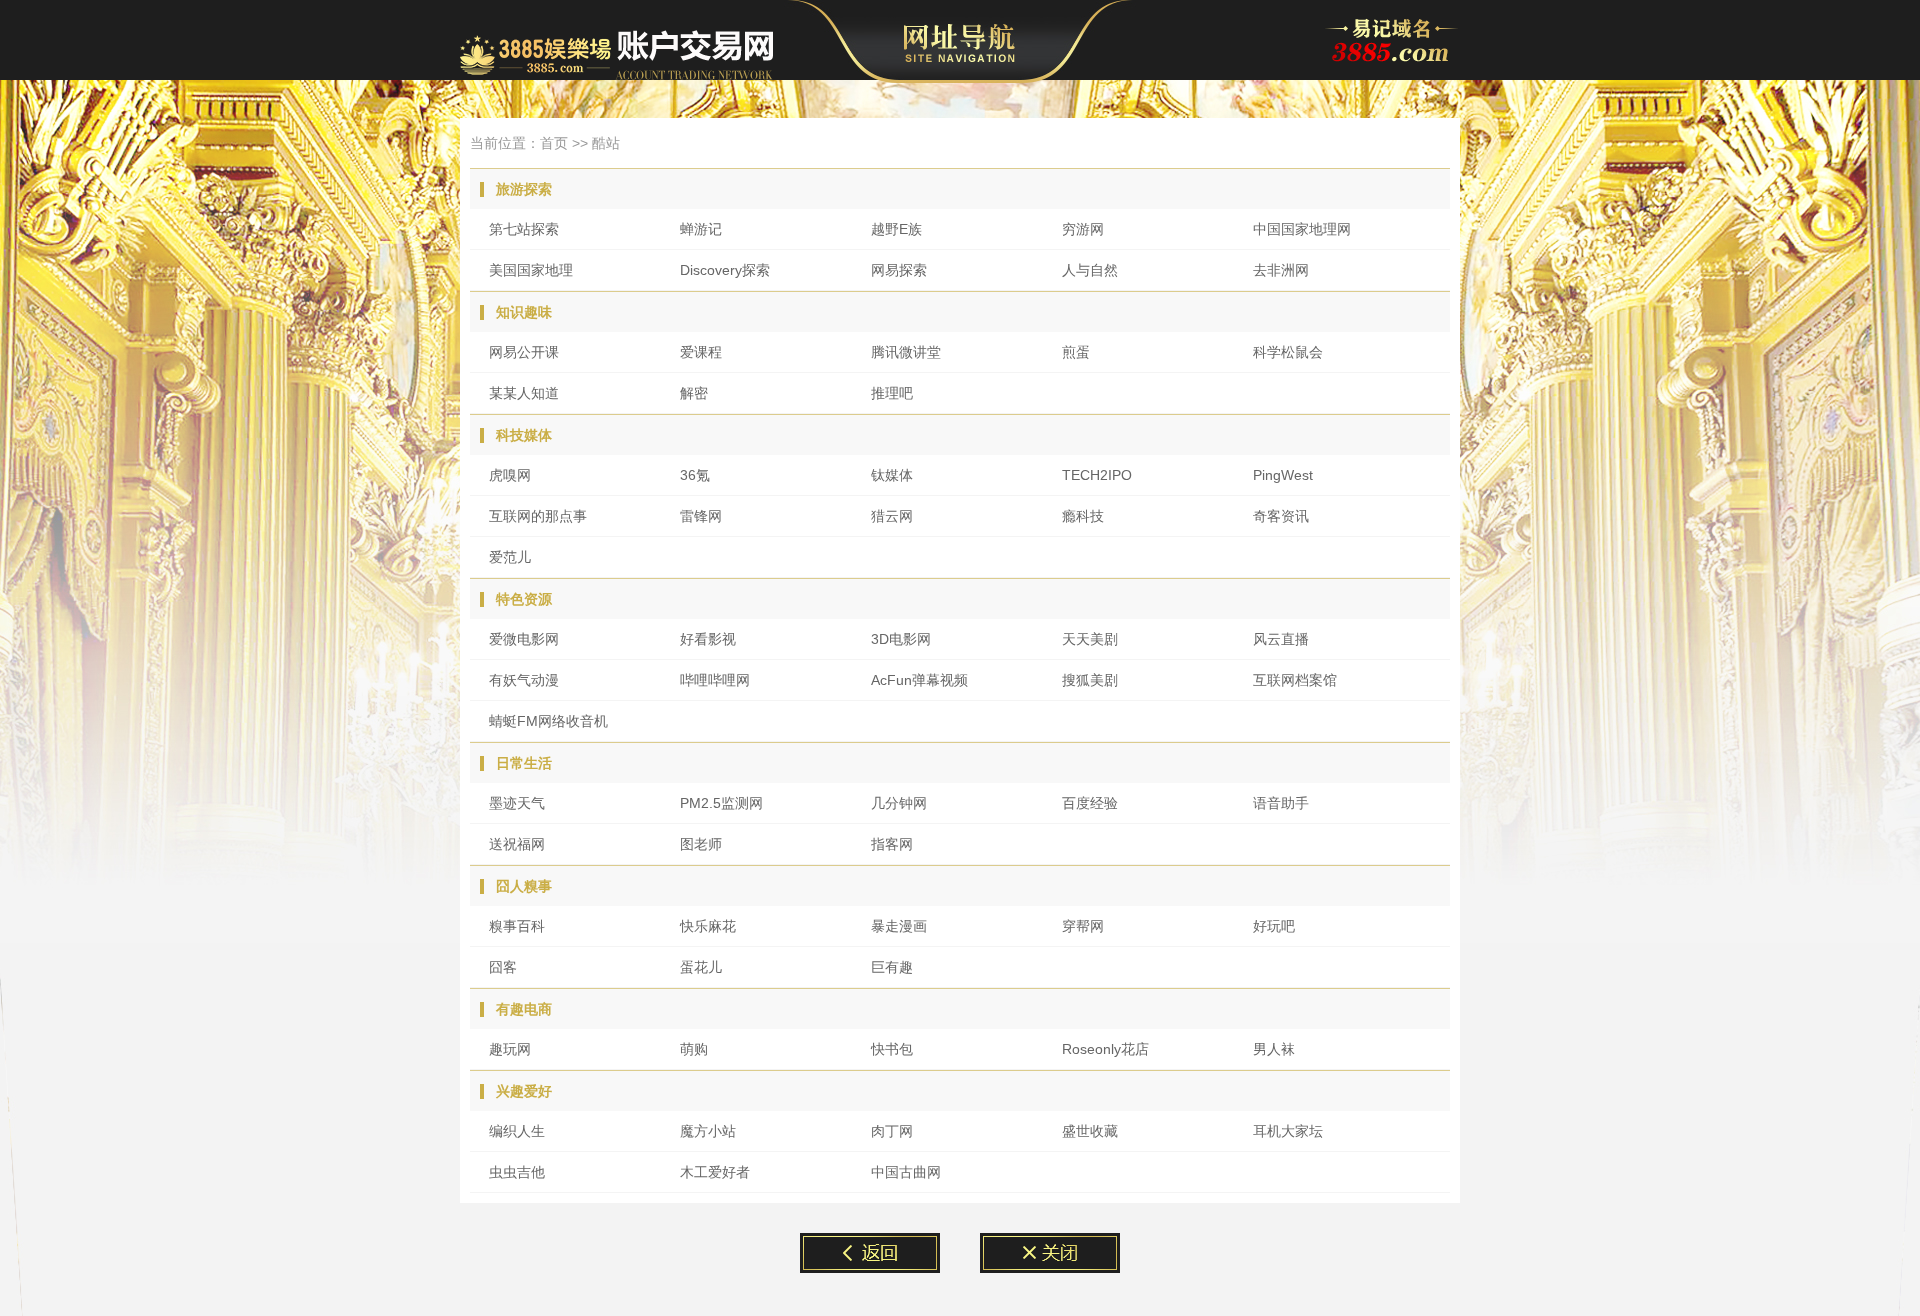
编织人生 (517, 1131)
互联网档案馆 (1295, 680)
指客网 (892, 844)
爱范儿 (510, 557)
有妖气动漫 (524, 680)
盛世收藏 (1090, 1131)
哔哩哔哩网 (715, 680)
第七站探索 (524, 229)
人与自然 (1090, 270)
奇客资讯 (1281, 516)
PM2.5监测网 (721, 803)
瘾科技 (1083, 516)
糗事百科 (517, 926)
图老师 (701, 844)
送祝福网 (517, 844)
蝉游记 (701, 229)
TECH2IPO (1097, 475)
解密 (694, 393)
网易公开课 (524, 352)
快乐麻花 (708, 926)
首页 (554, 143)
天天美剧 (1090, 639)
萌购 (694, 1049)
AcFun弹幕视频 (919, 680)
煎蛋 (1076, 352)
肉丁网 (892, 1131)
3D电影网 (901, 639)
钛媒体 (892, 475)
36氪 (695, 475)
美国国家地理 (531, 270)
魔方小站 (708, 1131)
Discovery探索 (725, 270)
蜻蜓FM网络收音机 (548, 721)
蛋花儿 (701, 967)
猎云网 (892, 516)
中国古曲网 (906, 1172)
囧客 (503, 967)
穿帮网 (1083, 926)
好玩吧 (1274, 926)
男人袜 (1274, 1049)
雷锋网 (701, 516)
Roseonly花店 (1105, 1049)
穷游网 (1083, 229)
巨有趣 (892, 967)
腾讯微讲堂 (906, 352)
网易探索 (899, 270)
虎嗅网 (510, 475)
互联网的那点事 (538, 516)
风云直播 (1281, 639)
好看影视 (708, 639)
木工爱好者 (715, 1172)
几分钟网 (899, 803)
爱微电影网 (524, 639)
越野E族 (896, 229)
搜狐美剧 (1090, 680)
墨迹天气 (517, 803)
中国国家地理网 (1302, 229)
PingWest (1283, 475)
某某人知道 (524, 393)
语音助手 (1281, 803)
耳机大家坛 (1288, 1131)
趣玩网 (510, 1049)
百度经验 (1090, 803)
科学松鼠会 (1288, 352)
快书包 (892, 1049)
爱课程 (701, 352)
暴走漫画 (899, 926)
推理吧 (892, 393)
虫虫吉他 (517, 1172)
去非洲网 (1281, 270)
